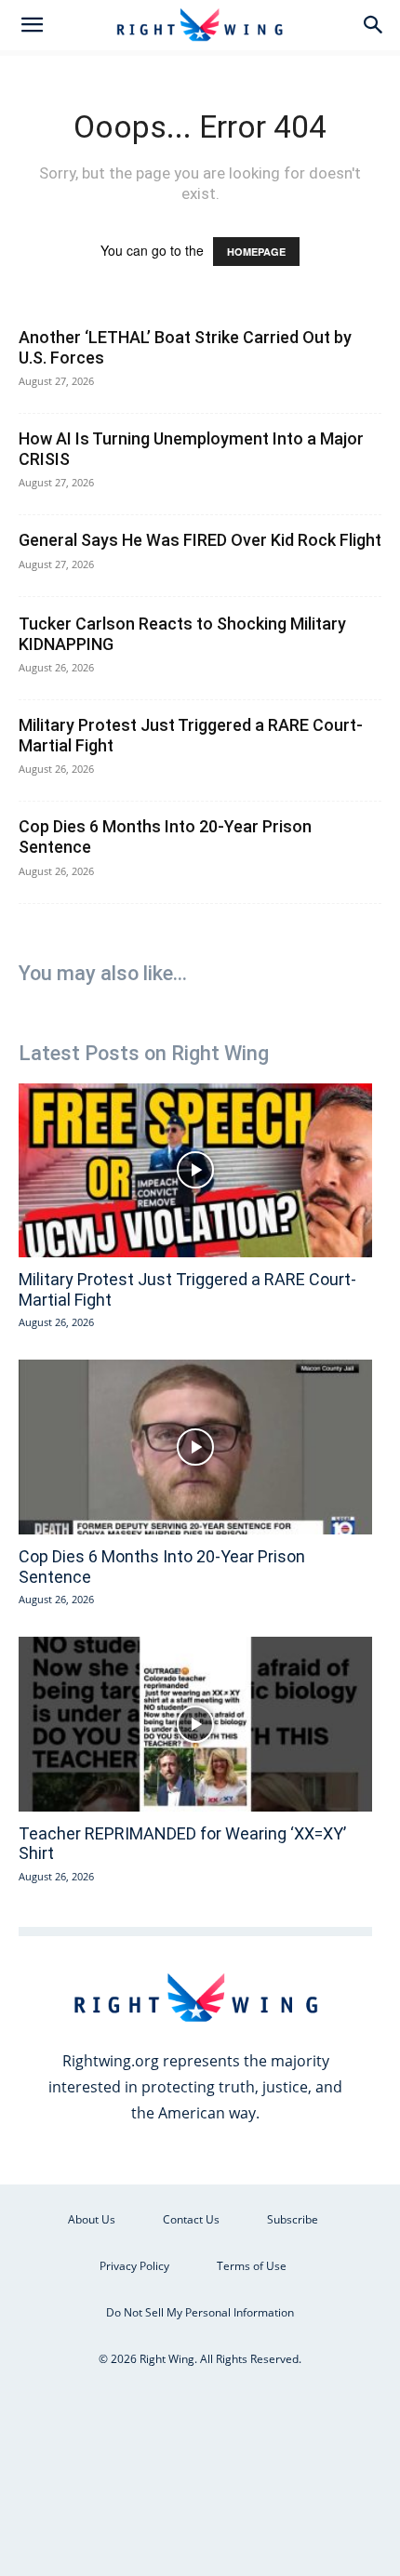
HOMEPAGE (256, 252)
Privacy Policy (134, 2266)
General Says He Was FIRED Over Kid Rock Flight (200, 540)
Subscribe (293, 2219)
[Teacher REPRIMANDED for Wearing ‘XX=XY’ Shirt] (195, 1724)
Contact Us (191, 2219)
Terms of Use (252, 2266)
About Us (92, 2219)
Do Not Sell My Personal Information (200, 2312)
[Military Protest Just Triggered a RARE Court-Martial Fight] (195, 1171)
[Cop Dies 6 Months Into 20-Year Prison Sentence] (195, 1447)
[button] (32, 25)
